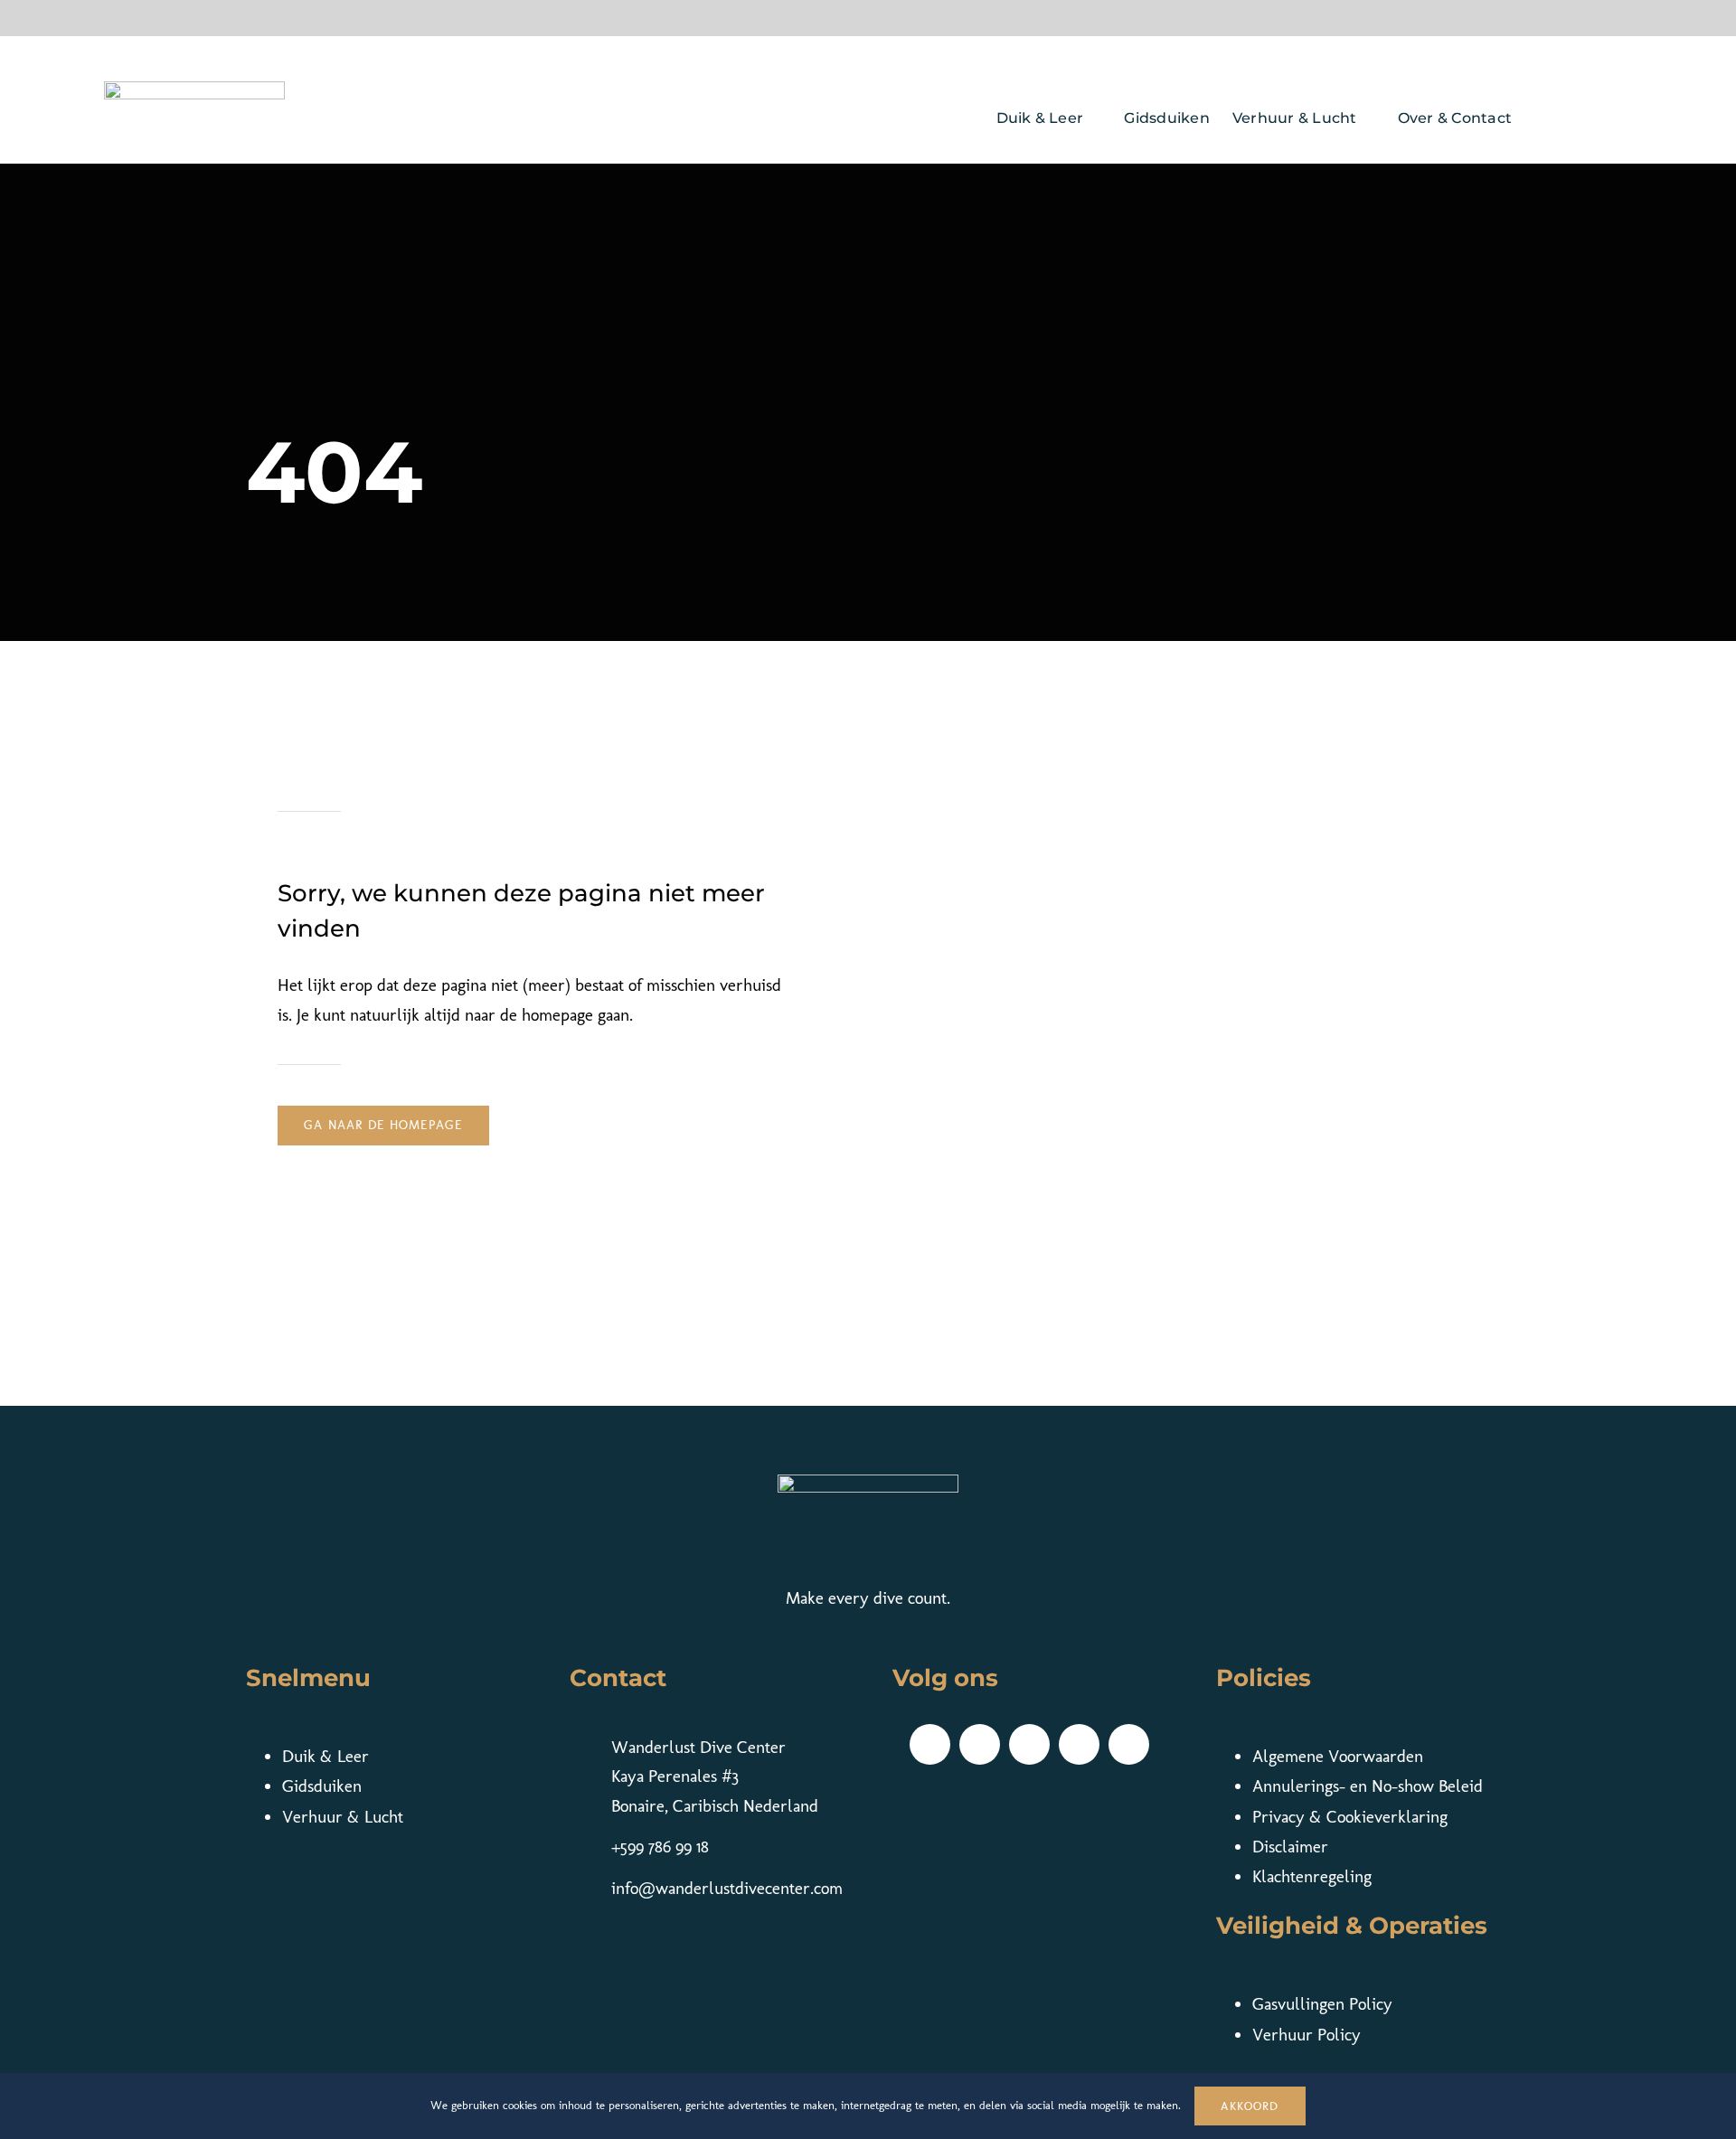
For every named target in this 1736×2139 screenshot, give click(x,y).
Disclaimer (1290, 1847)
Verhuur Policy (1307, 2035)
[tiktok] (980, 1744)
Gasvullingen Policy (1322, 2004)
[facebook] (930, 1744)
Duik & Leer (325, 1756)
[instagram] (1029, 1744)
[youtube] (1079, 1744)
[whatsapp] (1129, 1744)
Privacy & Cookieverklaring (1350, 1817)
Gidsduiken (322, 1786)
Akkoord (1250, 2106)
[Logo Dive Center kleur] (194, 90)
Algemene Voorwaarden (1338, 1756)
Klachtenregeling (1312, 1876)
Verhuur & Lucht (343, 1817)
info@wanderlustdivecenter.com (727, 1888)
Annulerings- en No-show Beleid (1368, 1786)
